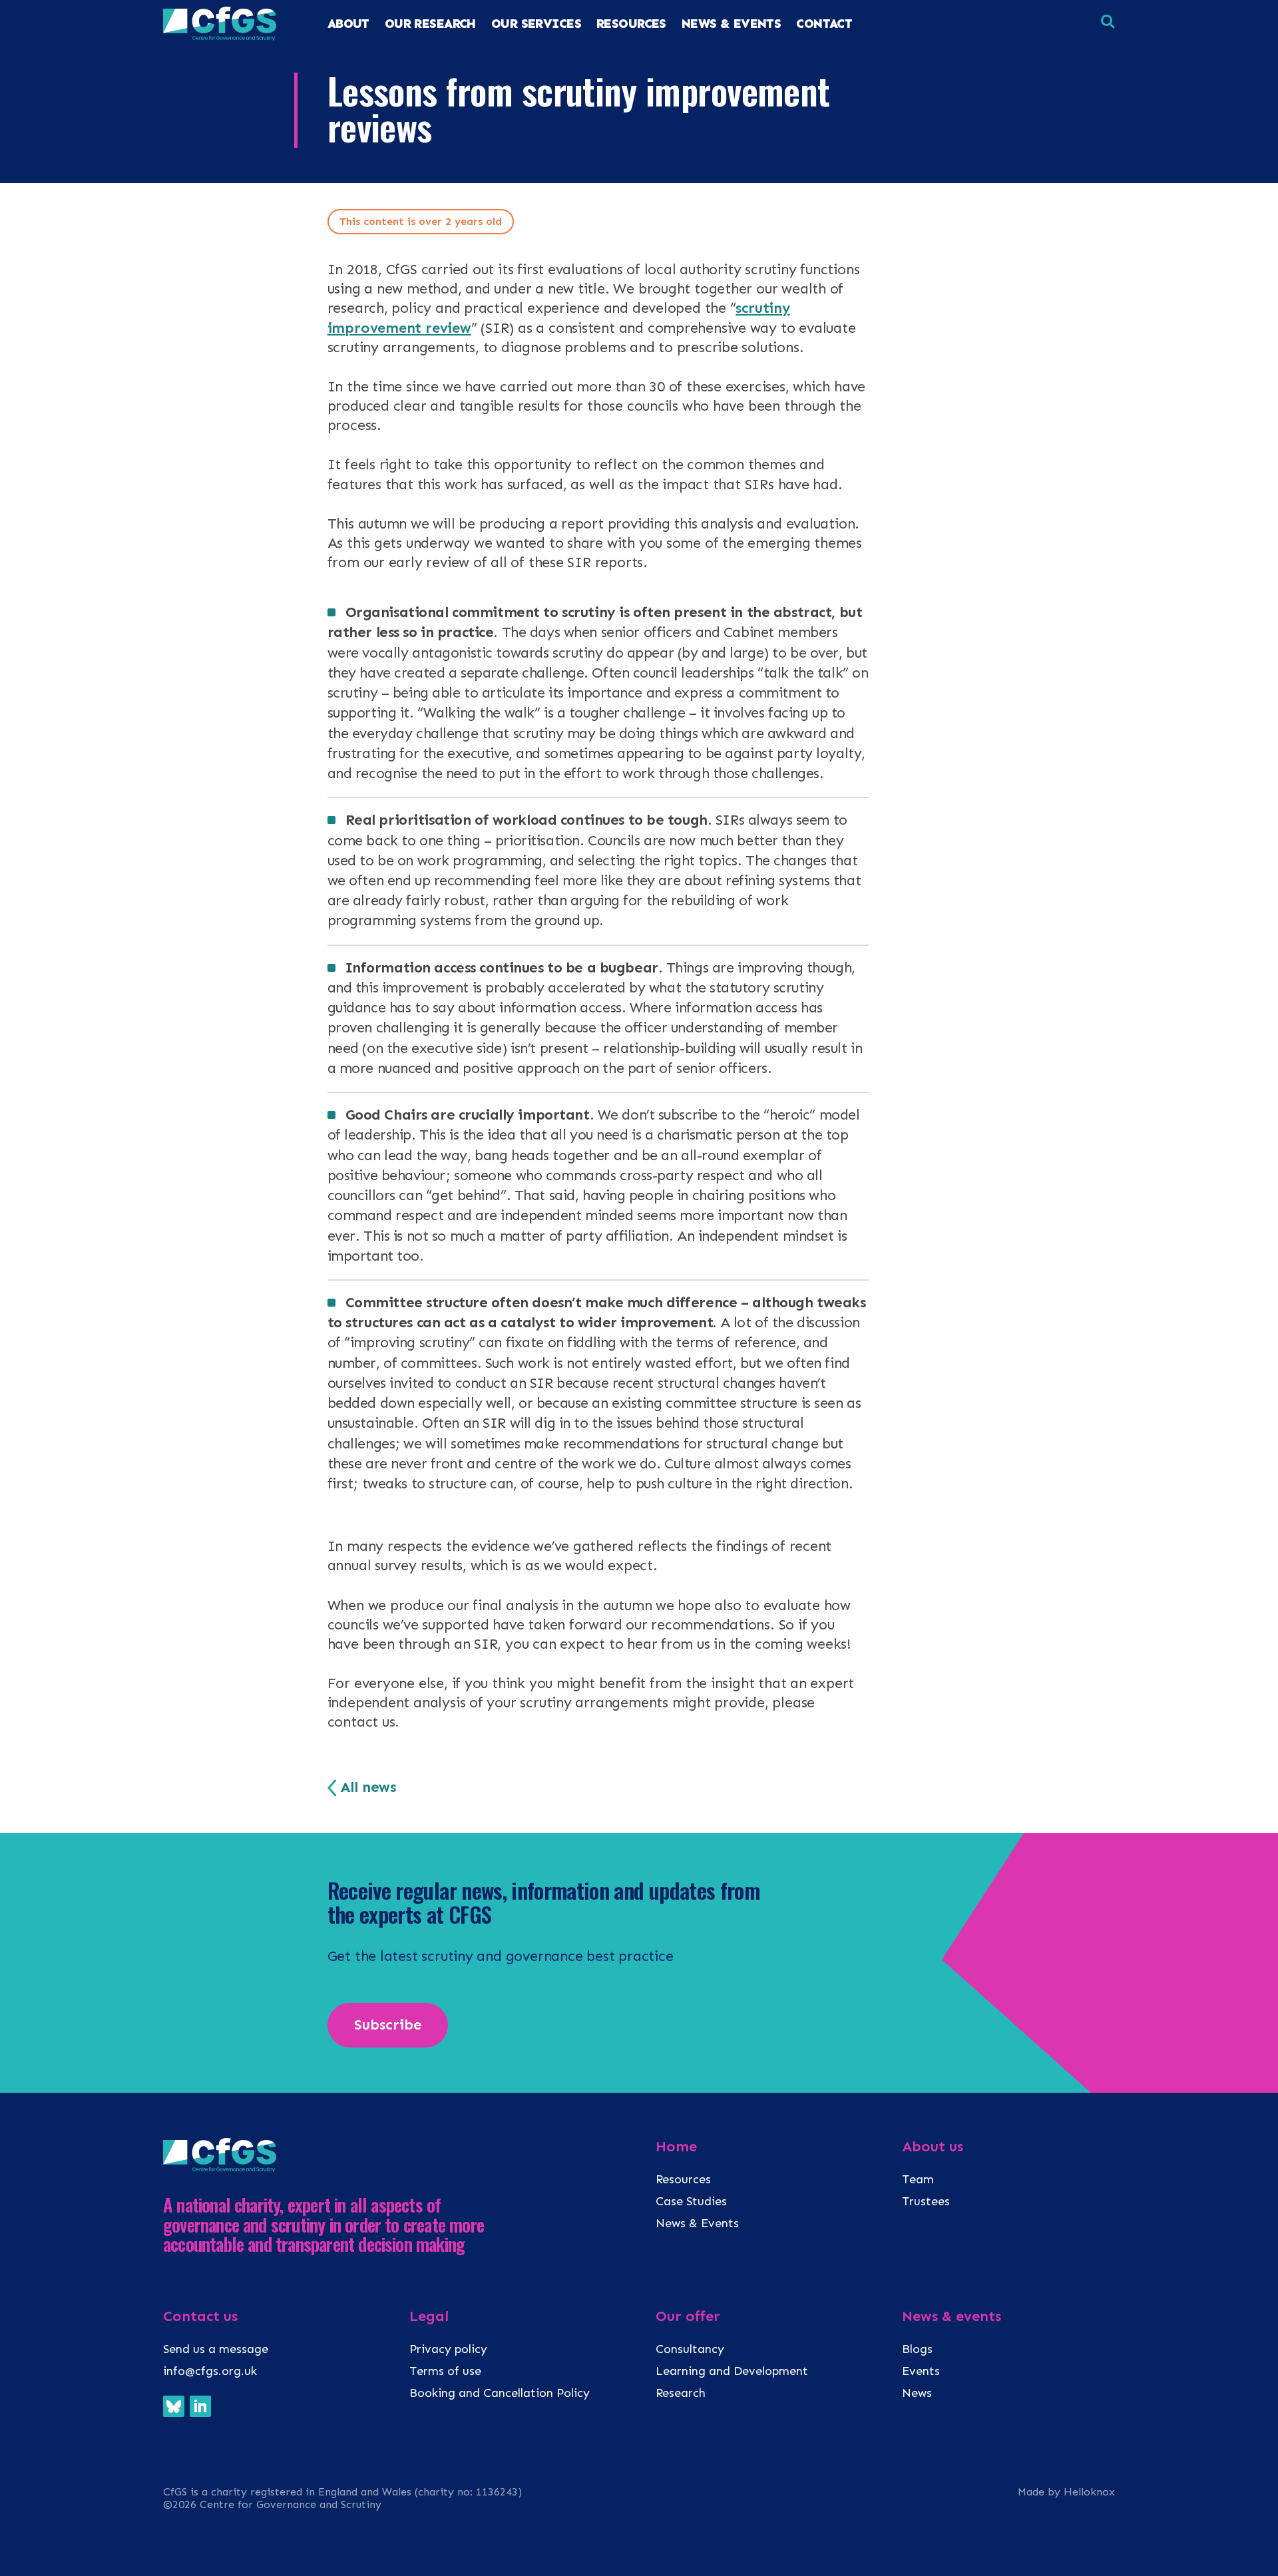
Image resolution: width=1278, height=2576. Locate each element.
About (348, 24)
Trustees (926, 2201)
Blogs (917, 2349)
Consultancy (690, 2349)
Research (681, 2393)
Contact (824, 24)
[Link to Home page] (220, 37)
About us (933, 2147)
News (917, 2393)
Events (921, 2371)
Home (676, 2147)
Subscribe (388, 2025)
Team (918, 2179)
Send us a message (216, 2349)
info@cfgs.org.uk (210, 2371)
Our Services (536, 24)
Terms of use (445, 2371)
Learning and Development (732, 2371)
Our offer (688, 2316)
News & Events (732, 24)
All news (368, 1787)
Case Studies (691, 2201)
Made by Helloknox (1066, 2492)
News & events (952, 2316)
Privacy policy (448, 2349)
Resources (683, 2179)
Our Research (430, 24)
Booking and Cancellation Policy (501, 2393)
